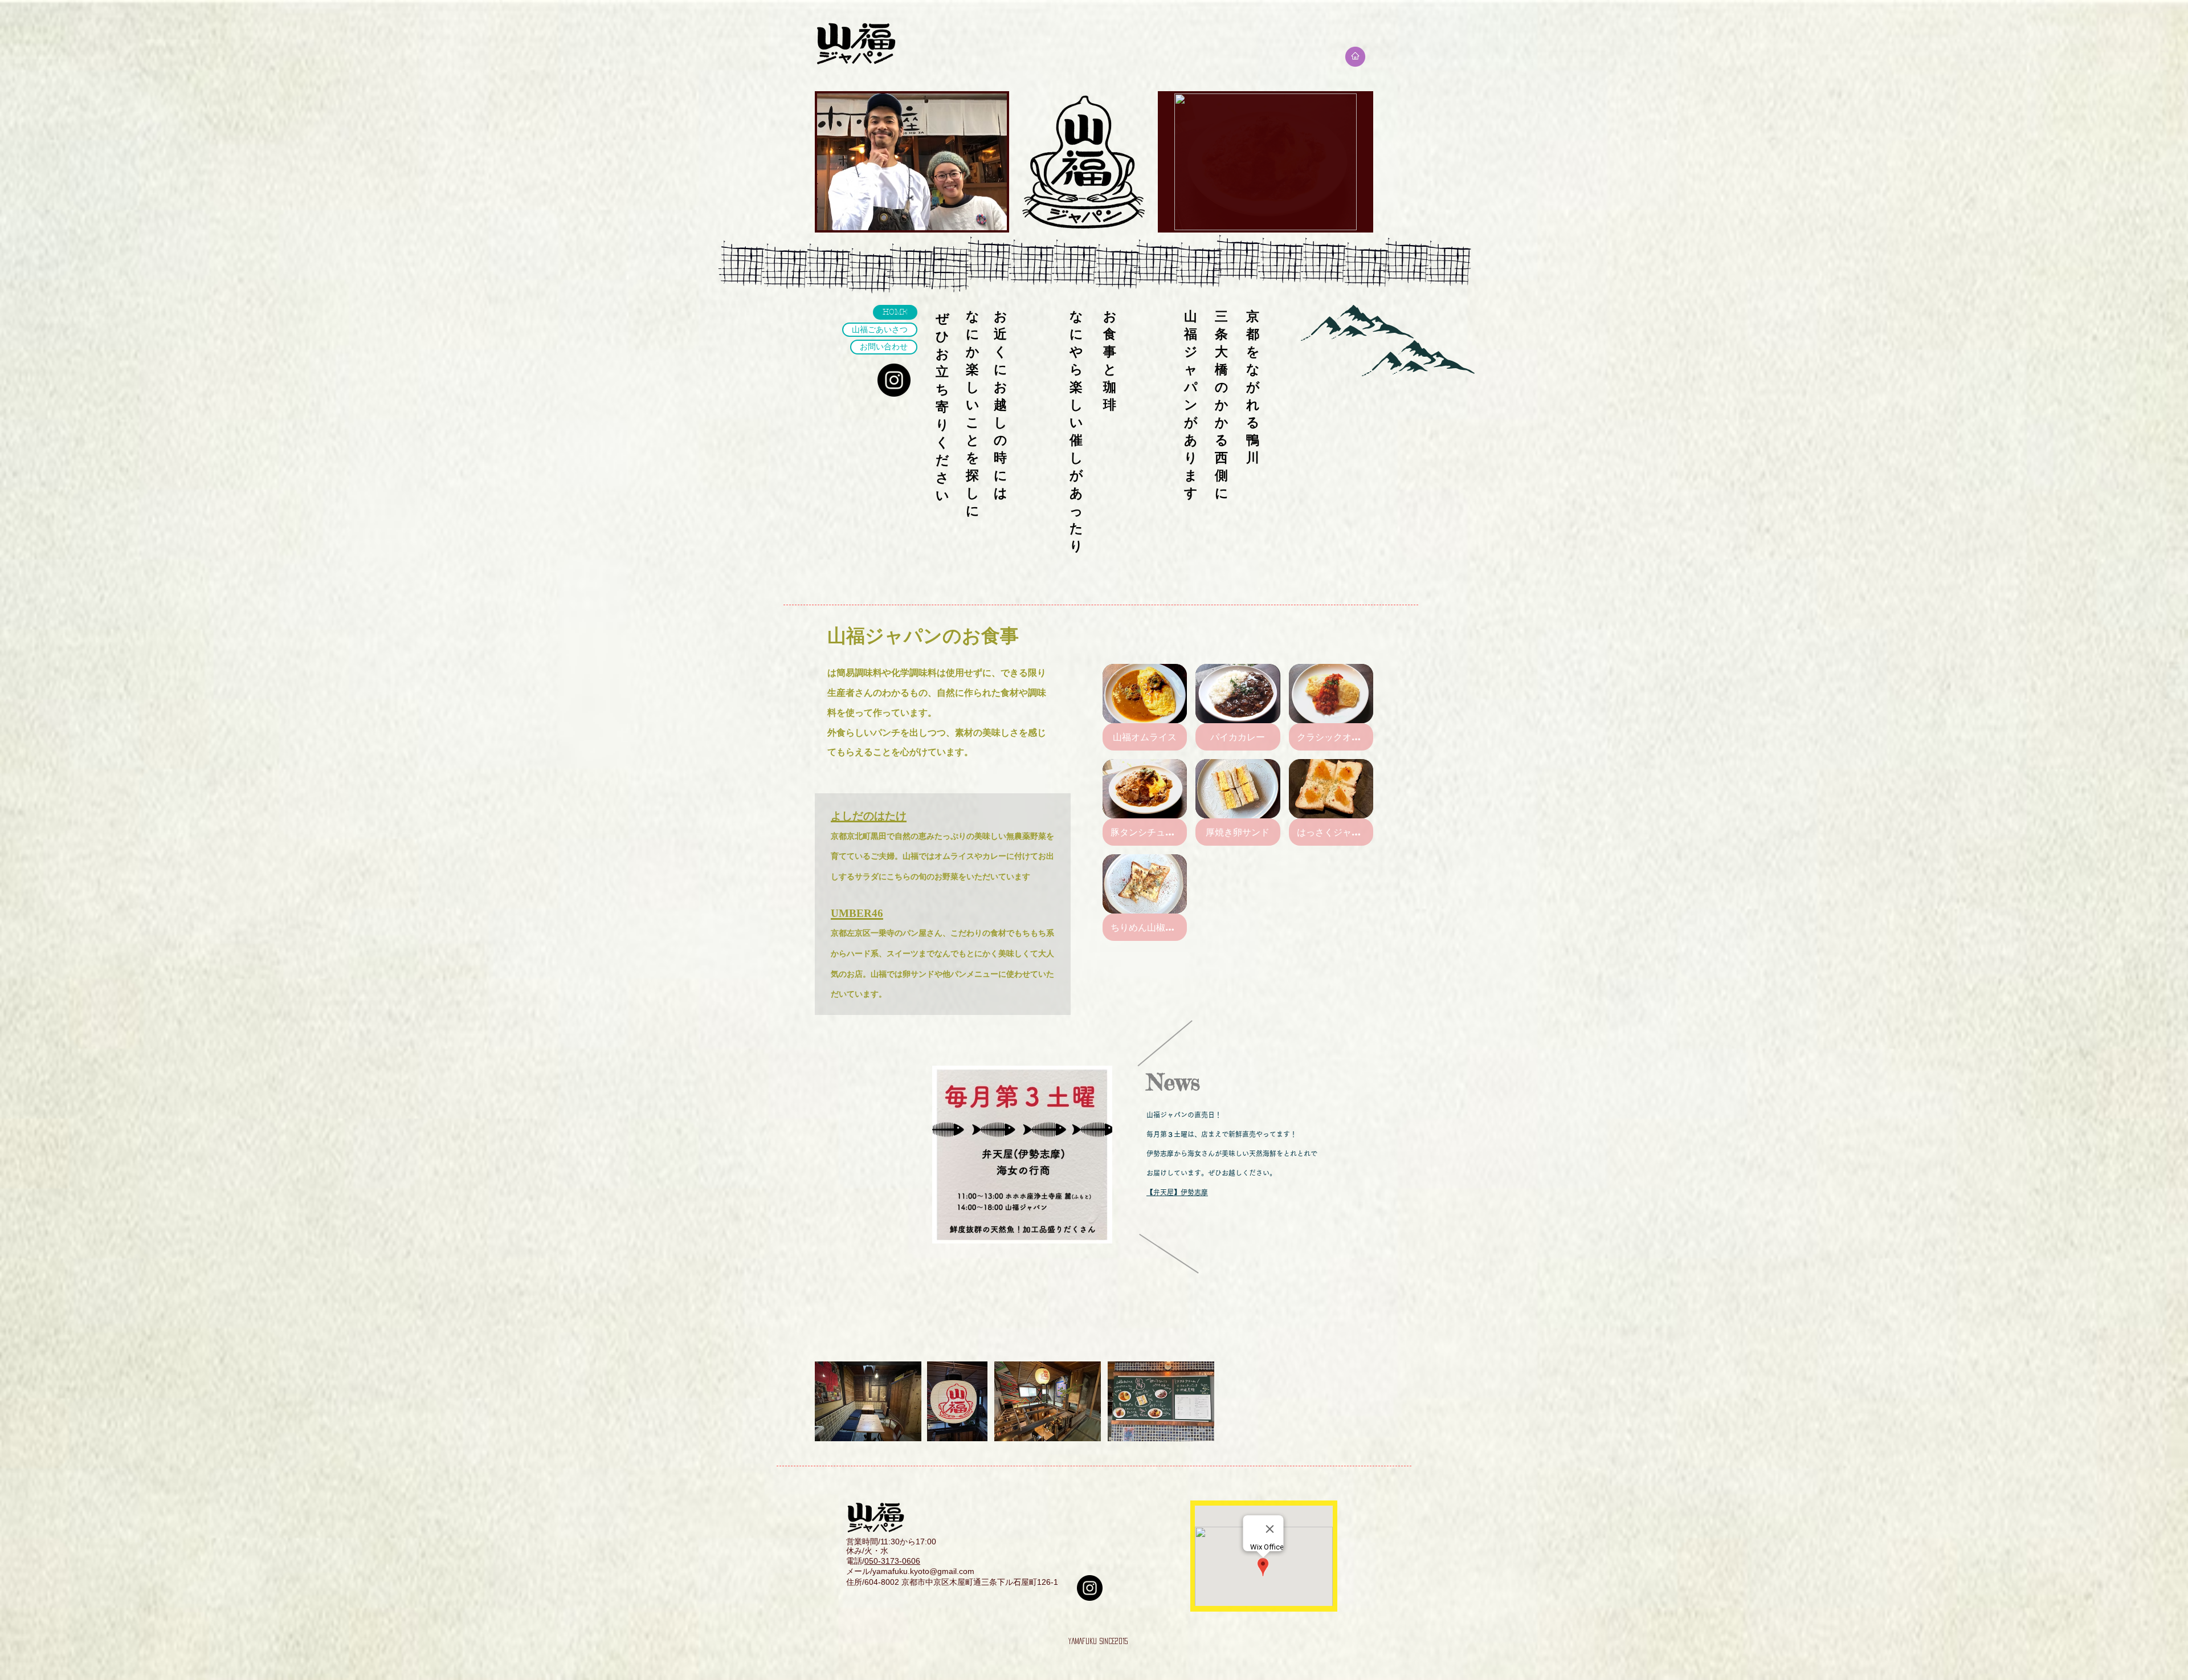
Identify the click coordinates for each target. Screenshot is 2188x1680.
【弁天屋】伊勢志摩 (1177, 1192)
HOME (895, 312)
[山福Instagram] (894, 380)
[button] (1266, 162)
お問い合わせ (884, 347)
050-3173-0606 (892, 1561)
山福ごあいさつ (880, 330)
